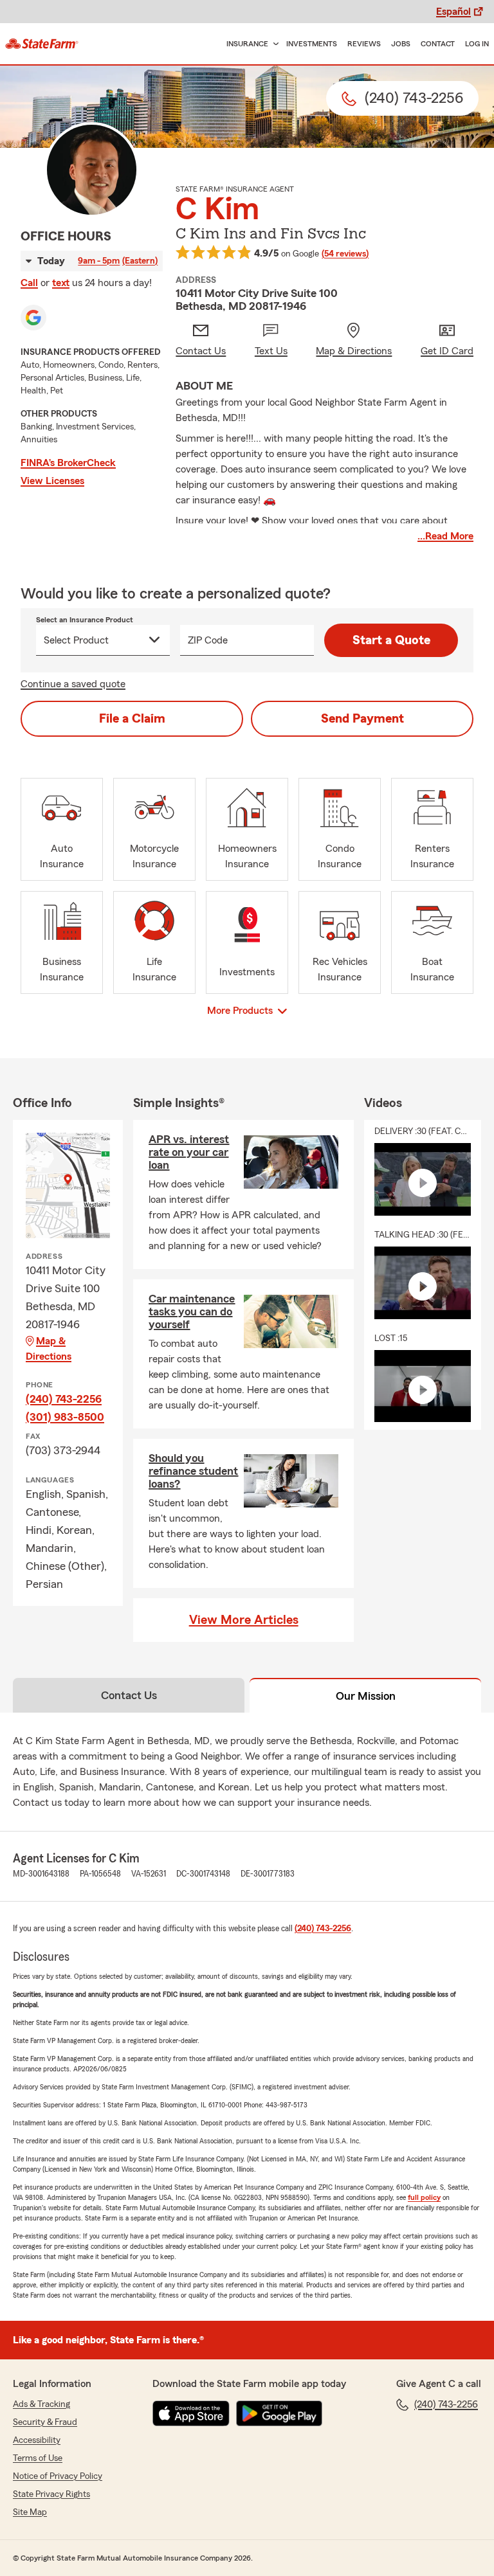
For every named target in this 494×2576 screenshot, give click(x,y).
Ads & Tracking (41, 2404)
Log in (477, 44)
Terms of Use (38, 2458)
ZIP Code (208, 640)
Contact (438, 44)
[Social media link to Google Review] (33, 318)
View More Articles (244, 1620)
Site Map (30, 2512)
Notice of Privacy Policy (58, 2476)
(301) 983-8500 (65, 1417)
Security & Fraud (45, 2422)
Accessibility (37, 2440)
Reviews (364, 44)
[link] (42, 44)
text (61, 283)
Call (29, 283)
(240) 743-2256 (64, 1399)
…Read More (445, 536)
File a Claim (132, 719)
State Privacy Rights (51, 2494)
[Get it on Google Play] (279, 2413)
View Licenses (52, 481)
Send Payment (362, 719)
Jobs (401, 44)
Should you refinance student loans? (193, 1471)
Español (453, 12)
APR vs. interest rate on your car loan (189, 1152)
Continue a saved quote (73, 684)
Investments (312, 44)
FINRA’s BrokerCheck (68, 463)
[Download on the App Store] (191, 2413)
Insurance (247, 44)
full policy (424, 2197)
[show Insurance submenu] (273, 44)
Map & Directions (49, 1349)
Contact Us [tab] (129, 1695)
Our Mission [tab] (366, 1696)
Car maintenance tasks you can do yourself (192, 1311)
